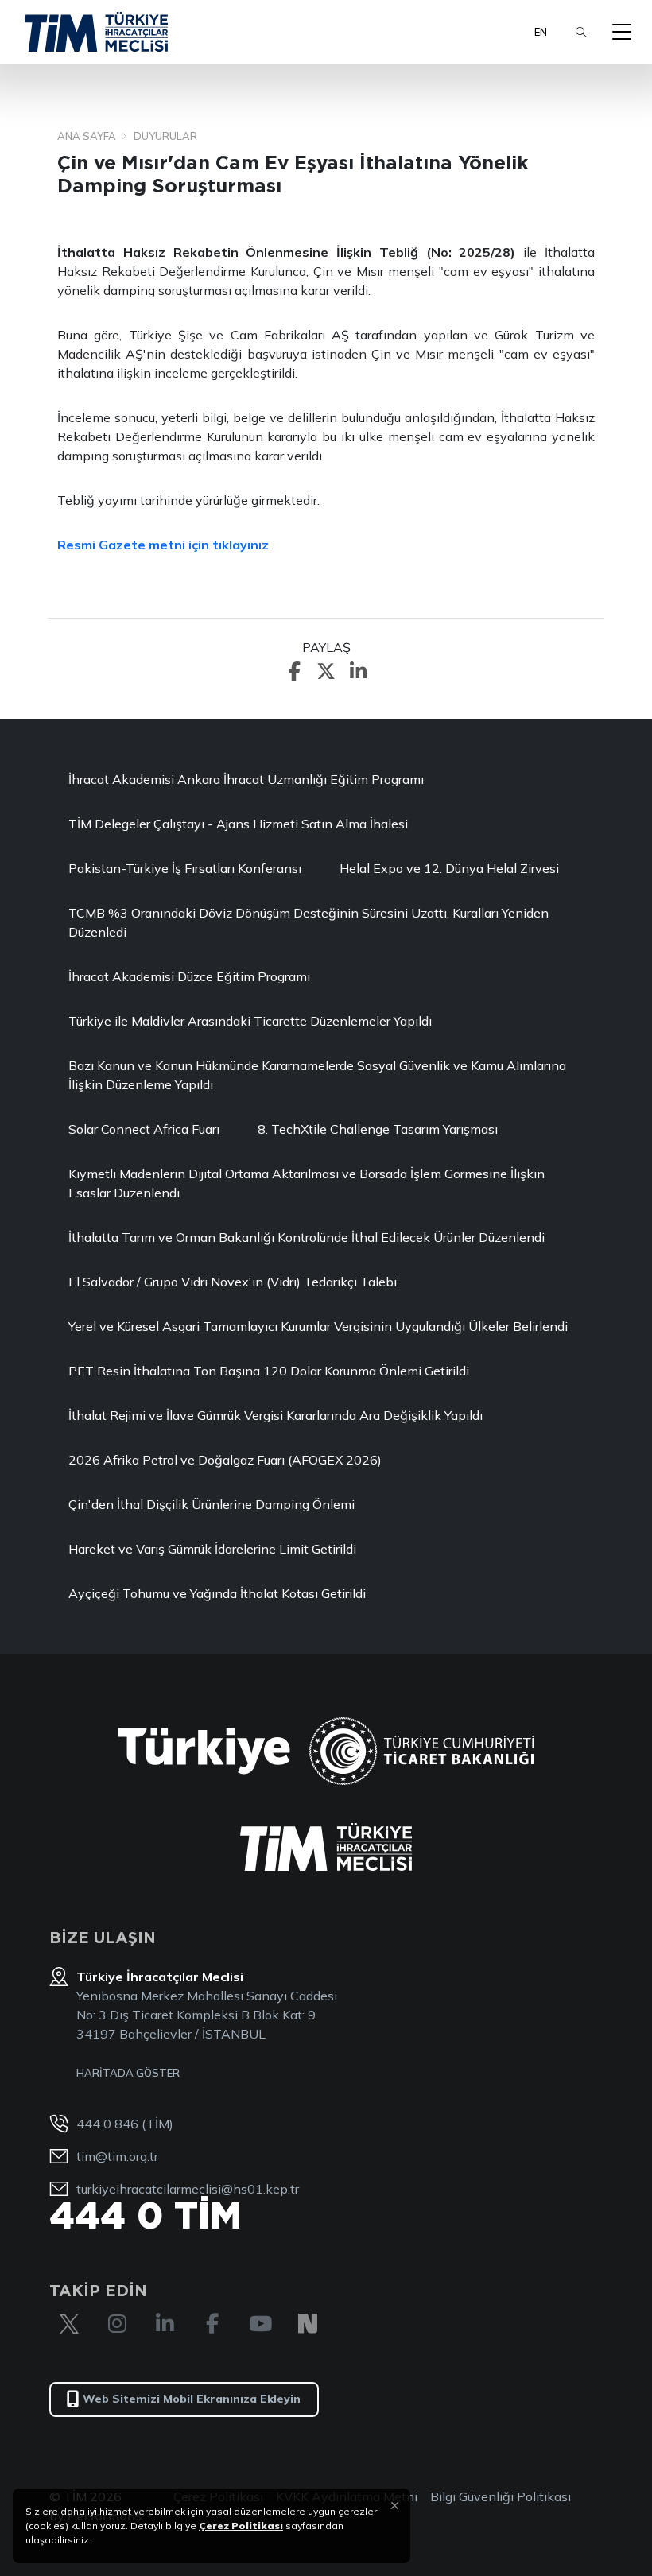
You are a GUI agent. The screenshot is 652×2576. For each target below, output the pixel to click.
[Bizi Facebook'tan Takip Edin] (212, 2324)
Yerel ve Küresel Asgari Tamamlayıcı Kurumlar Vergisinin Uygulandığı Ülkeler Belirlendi (318, 1326)
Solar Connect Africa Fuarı (144, 1129)
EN (541, 32)
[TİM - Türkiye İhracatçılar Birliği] (96, 32)
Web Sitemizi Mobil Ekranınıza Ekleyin (192, 2399)
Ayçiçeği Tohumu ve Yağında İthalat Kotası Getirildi (217, 1593)
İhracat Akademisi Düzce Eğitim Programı (189, 976)
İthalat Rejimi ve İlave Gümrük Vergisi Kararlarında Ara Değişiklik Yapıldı (276, 1415)
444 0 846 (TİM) (125, 2124)
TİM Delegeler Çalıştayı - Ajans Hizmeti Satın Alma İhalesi (238, 824)
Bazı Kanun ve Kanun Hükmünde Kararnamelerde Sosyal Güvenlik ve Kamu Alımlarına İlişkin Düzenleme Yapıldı (317, 1075)
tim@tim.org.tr (117, 2156)
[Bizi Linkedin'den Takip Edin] (165, 2324)
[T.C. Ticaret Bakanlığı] (422, 1751)
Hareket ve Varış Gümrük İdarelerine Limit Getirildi (212, 1549)
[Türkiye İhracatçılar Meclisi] (326, 1847)
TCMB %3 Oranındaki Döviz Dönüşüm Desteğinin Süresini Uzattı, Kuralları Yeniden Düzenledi (309, 922)
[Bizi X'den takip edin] (69, 2324)
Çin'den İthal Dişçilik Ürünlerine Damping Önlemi (212, 1504)
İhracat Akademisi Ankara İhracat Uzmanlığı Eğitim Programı (246, 779)
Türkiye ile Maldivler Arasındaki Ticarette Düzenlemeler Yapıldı (250, 1021)
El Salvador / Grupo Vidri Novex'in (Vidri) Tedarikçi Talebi (233, 1282)
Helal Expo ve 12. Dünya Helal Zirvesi (449, 868)
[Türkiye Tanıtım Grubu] (204, 1751)
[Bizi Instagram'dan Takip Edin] (117, 2324)
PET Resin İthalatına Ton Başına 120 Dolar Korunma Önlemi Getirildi (269, 1371)
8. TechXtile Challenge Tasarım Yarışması (378, 1129)
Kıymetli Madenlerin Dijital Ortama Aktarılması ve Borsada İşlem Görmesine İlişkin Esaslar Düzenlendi (307, 1183)
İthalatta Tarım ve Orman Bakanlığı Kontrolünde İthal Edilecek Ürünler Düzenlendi (307, 1237)
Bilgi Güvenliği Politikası (501, 2496)
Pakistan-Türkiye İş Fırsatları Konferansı (185, 868)
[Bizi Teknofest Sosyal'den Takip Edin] (308, 2324)
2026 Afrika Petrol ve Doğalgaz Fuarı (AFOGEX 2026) (225, 1460)
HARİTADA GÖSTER (128, 2073)
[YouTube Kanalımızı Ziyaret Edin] (260, 2324)
